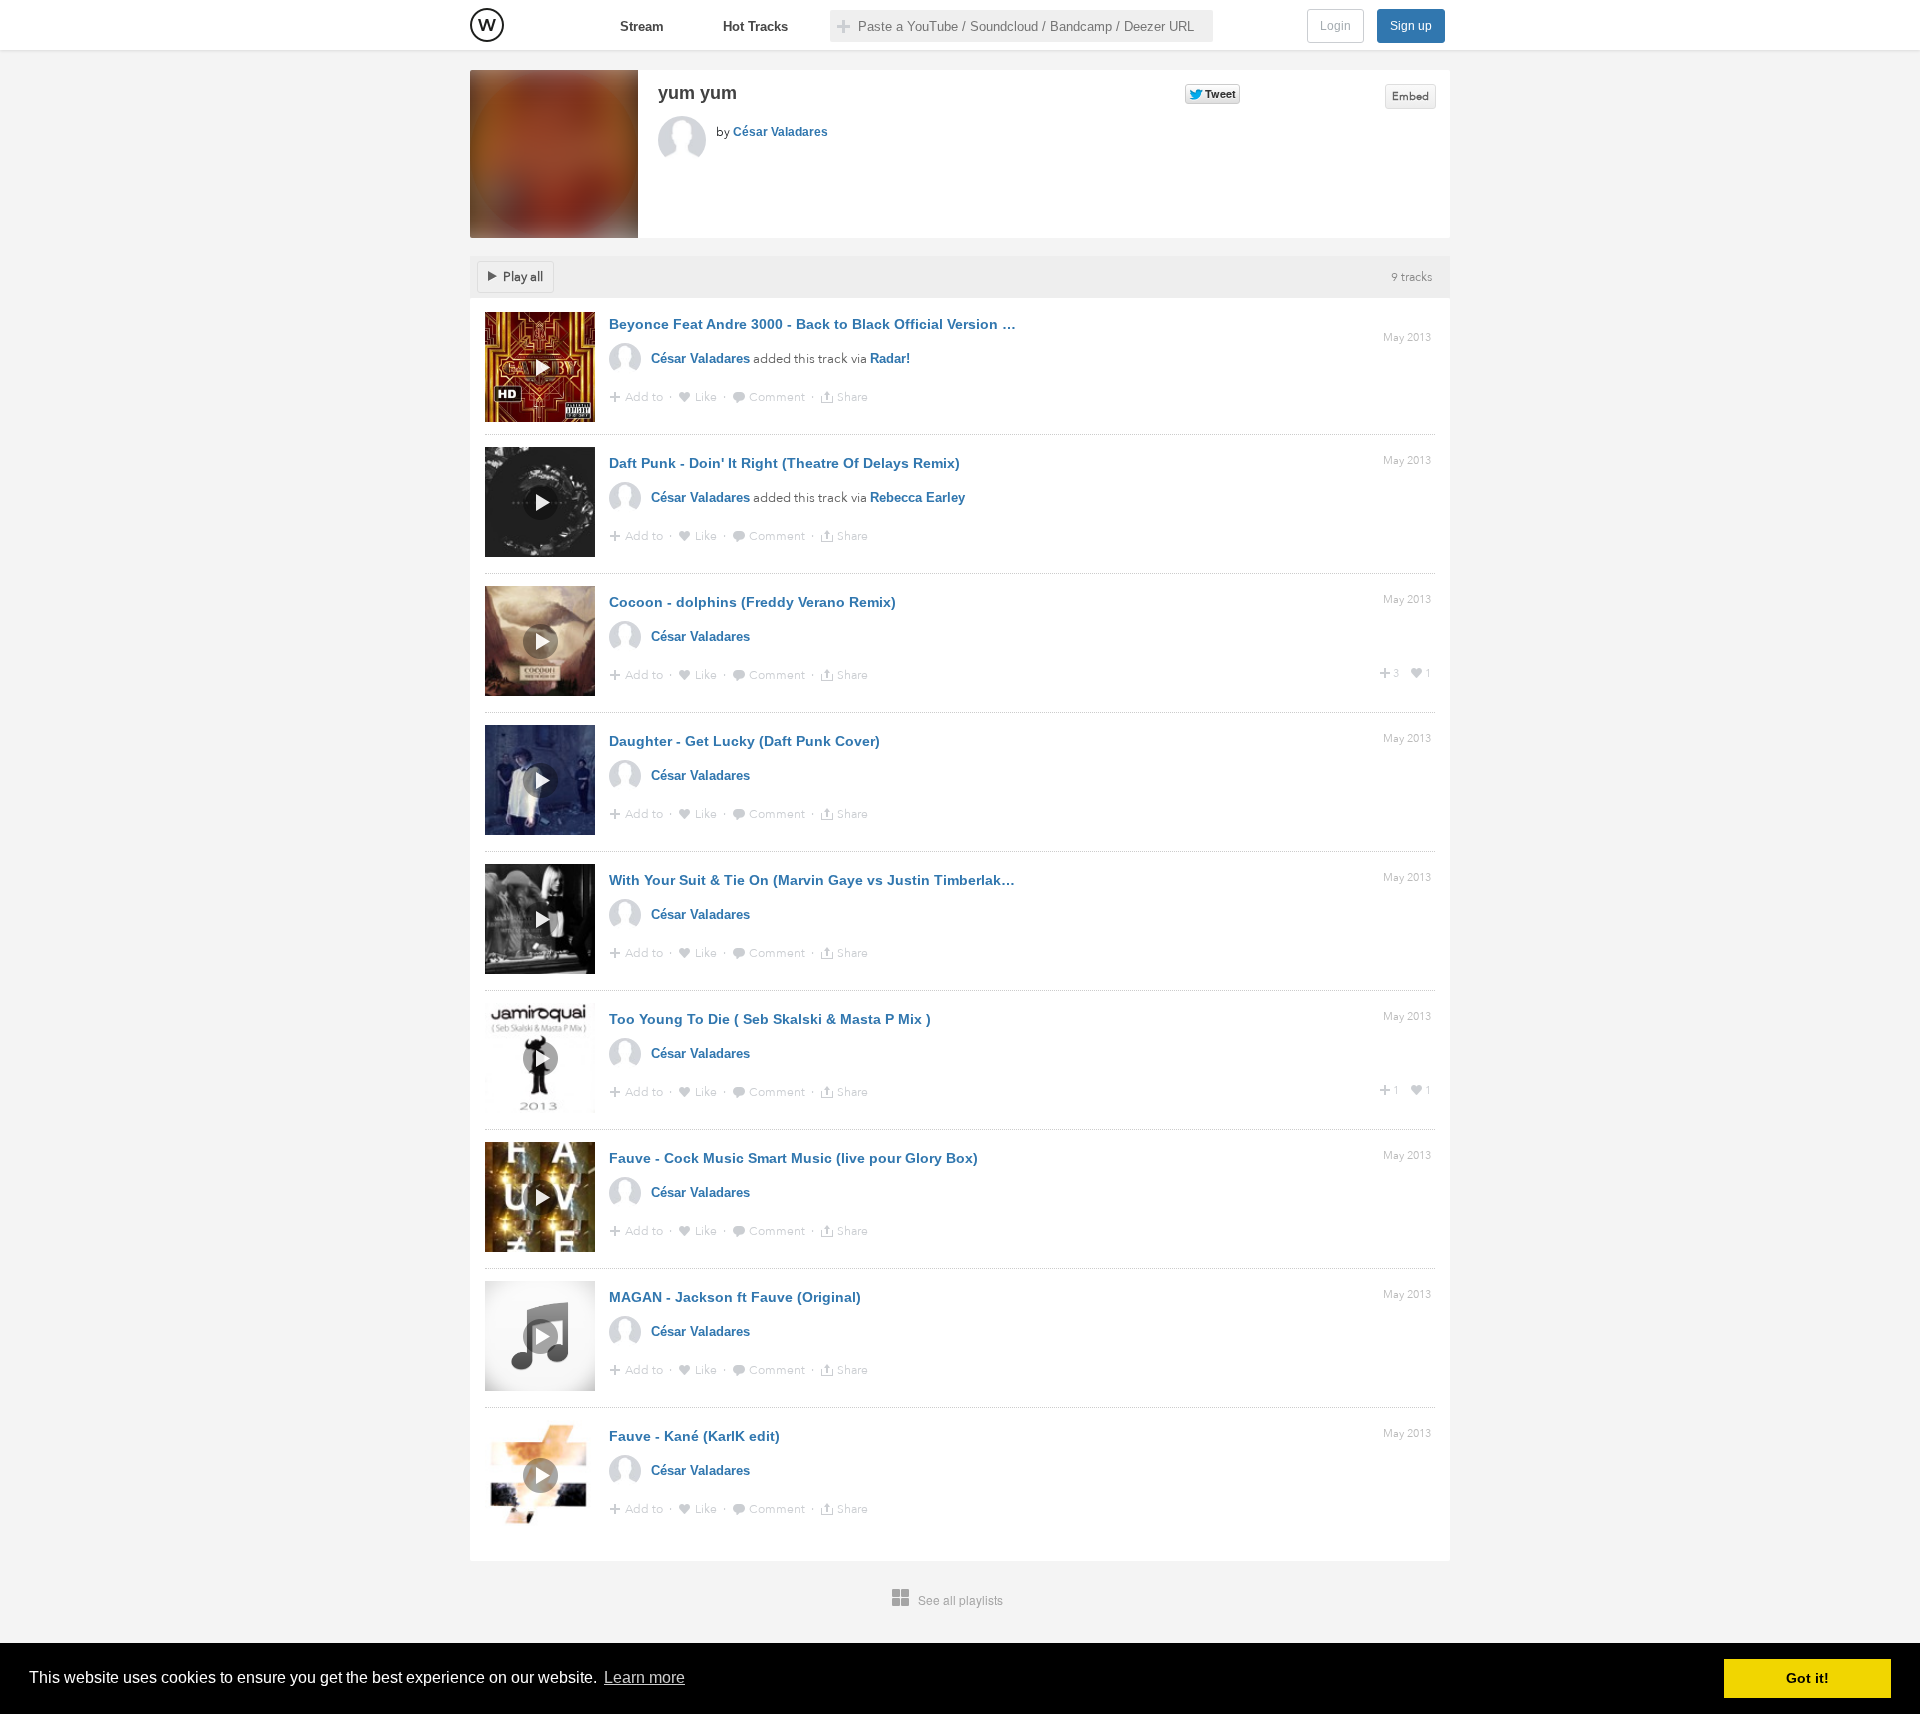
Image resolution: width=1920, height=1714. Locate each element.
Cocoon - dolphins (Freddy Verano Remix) (752, 602)
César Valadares (780, 132)
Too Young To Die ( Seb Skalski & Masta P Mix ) (770, 1019)
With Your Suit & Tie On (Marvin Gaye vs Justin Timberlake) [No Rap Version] (871, 880)
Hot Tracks (755, 26)
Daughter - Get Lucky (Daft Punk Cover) (744, 741)
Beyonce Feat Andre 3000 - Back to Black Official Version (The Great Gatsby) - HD (887, 324)
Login (1335, 26)
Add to (645, 397)
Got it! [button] (1807, 1678)
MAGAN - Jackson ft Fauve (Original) (735, 1297)
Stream (642, 26)
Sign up (1411, 26)
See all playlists (960, 1599)
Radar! (890, 358)
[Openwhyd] (487, 25)
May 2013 (1407, 337)
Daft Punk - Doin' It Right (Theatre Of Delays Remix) (784, 463)
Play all (523, 277)
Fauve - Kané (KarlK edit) (694, 1436)
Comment (778, 397)
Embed (1410, 96)
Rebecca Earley (917, 497)
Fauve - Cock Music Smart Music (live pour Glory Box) (793, 1158)
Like (707, 397)
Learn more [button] (644, 1677)
